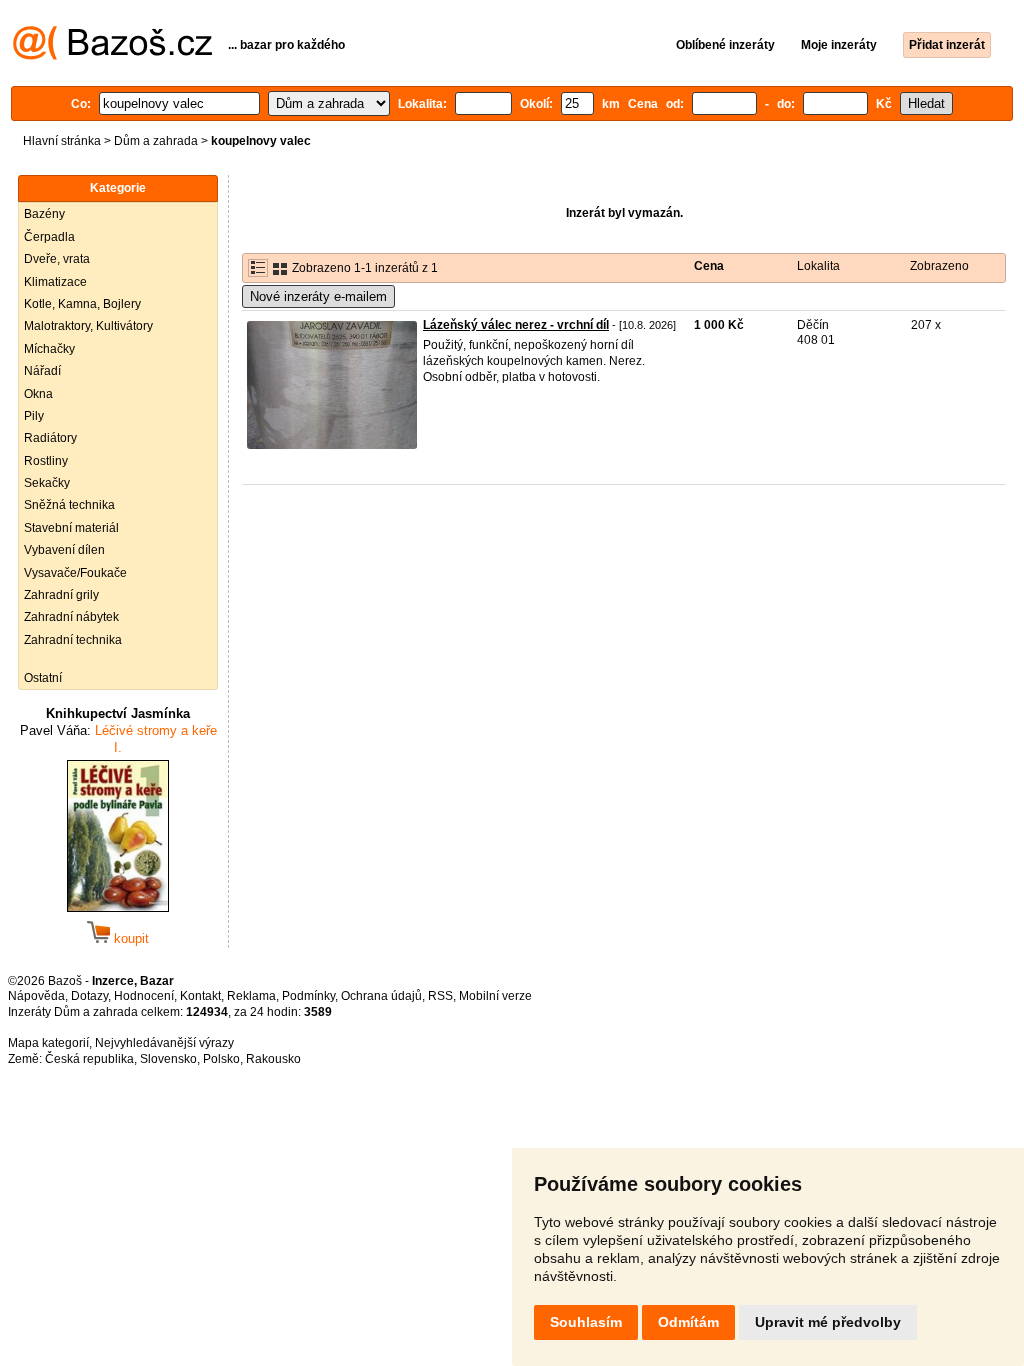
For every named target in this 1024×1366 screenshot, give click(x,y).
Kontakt (200, 996)
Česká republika (89, 1059)
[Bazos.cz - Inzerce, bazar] (112, 56)
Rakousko (273, 1059)
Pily (34, 416)
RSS (440, 996)
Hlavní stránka (62, 141)
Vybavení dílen (64, 550)
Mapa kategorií (48, 1043)
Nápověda (36, 996)
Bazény (44, 214)
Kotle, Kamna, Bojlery (82, 304)
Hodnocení (144, 996)
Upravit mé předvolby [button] (828, 1322)
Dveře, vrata (57, 259)
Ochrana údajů (381, 996)
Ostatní (43, 678)
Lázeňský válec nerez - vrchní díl (516, 325)
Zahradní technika (73, 640)
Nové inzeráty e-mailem (318, 296)
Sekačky (47, 483)
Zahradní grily (61, 595)
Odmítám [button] (688, 1322)
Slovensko (168, 1059)
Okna (38, 394)
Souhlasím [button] (586, 1322)
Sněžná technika (69, 505)
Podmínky (308, 996)
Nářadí (42, 371)
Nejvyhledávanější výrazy (164, 1043)
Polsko (221, 1059)
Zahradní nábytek (71, 617)
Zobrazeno (939, 266)
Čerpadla (49, 237)
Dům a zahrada (156, 141)
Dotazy (89, 996)
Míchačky (49, 349)
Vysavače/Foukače (75, 573)
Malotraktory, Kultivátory (88, 326)
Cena (709, 266)
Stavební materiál (71, 528)
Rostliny (46, 461)
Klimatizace (55, 282)
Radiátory (50, 438)
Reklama (251, 996)
